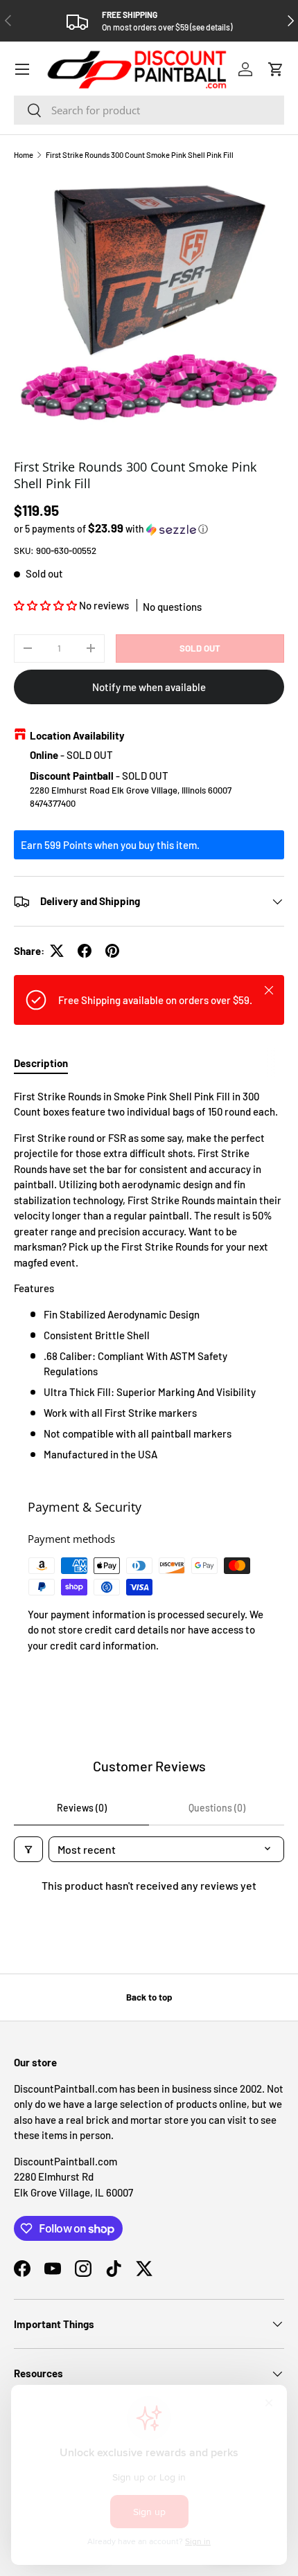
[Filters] (28, 1849)
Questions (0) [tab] (217, 1808)
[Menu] (22, 69)
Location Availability (77, 735)
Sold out (200, 648)
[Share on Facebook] (85, 951)
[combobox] (149, 110)
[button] (276, 69)
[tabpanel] (149, 1276)
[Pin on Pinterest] (112, 951)
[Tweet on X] (57, 951)
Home (24, 155)
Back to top (149, 1997)
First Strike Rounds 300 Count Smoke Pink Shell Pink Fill (140, 155)
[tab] (41, 1063)
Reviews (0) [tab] (82, 1808)
